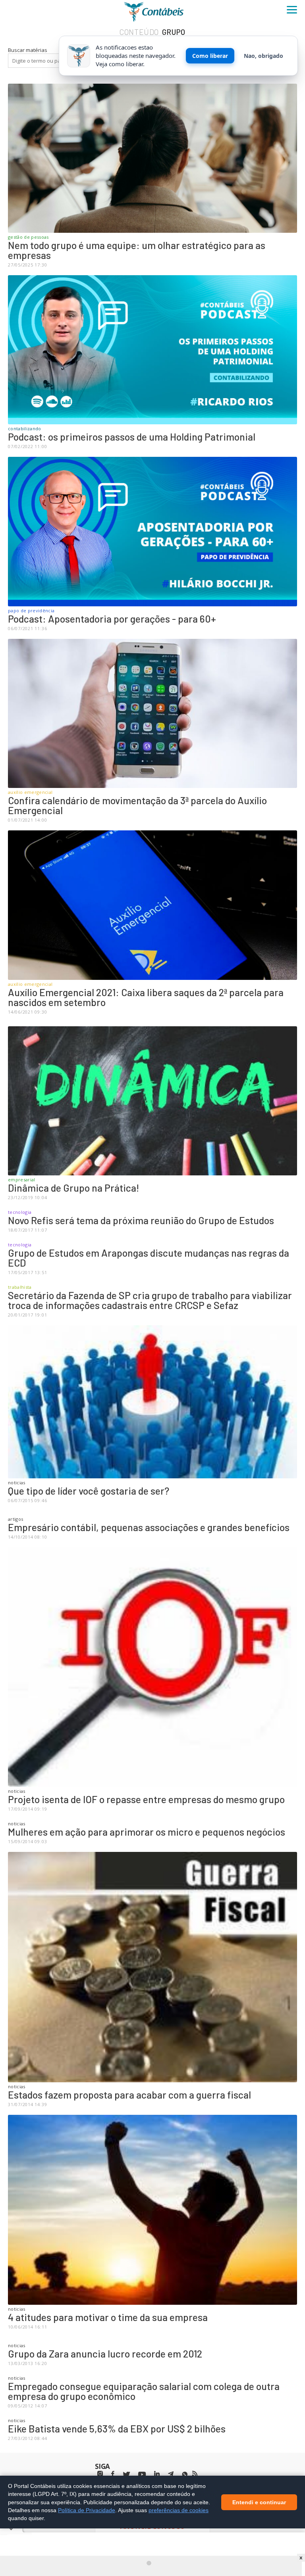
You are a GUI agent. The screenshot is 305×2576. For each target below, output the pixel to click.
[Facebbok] (113, 2474)
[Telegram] (171, 2475)
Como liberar (210, 56)
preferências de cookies (179, 2510)
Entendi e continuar (259, 2502)
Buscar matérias (28, 50)
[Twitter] (126, 2475)
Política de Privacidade (87, 2510)
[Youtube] (142, 2475)
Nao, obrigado (263, 56)
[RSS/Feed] (195, 2474)
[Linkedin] (157, 2474)
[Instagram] (100, 2474)
